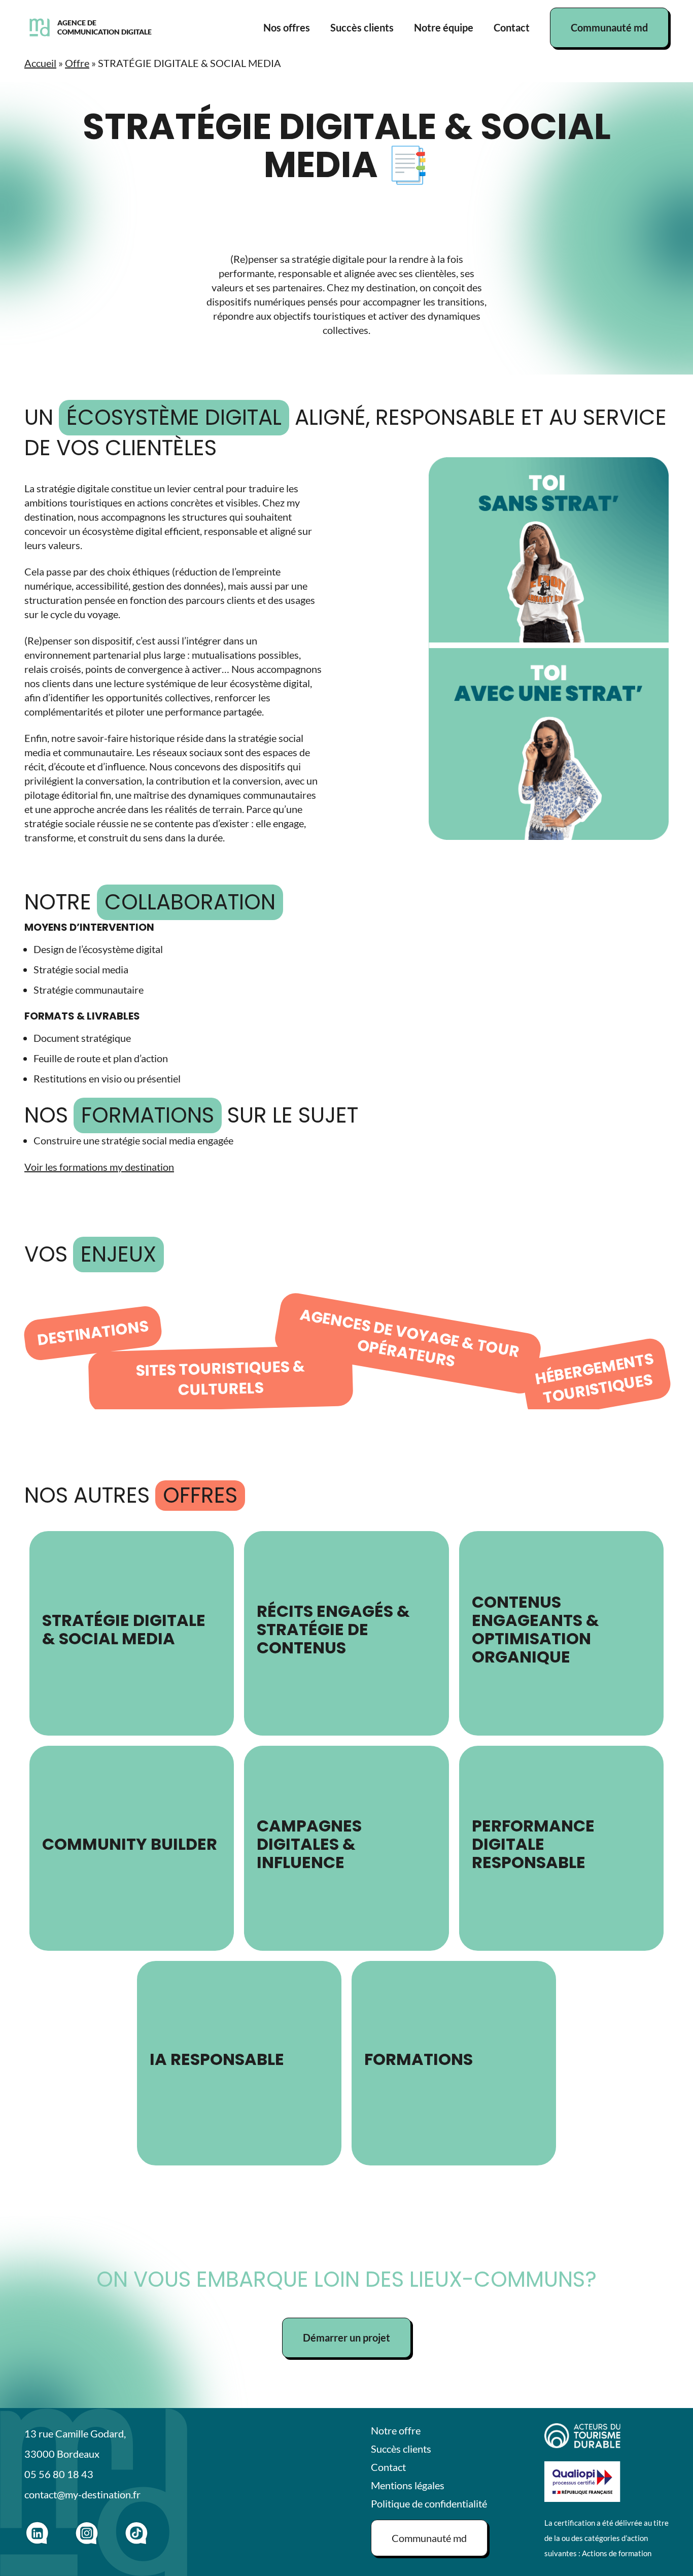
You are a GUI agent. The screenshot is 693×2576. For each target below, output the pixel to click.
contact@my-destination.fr (82, 2494)
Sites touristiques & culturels (220, 1378)
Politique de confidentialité (429, 2503)
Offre (77, 63)
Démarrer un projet (346, 2337)
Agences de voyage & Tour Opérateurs (410, 1338)
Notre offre (396, 2430)
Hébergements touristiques (595, 1378)
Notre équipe (444, 27)
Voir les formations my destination (99, 1167)
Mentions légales (408, 2485)
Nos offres (287, 27)
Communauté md (609, 27)
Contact (512, 27)
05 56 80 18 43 (59, 2474)
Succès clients (362, 27)
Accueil (40, 63)
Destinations (93, 1333)
